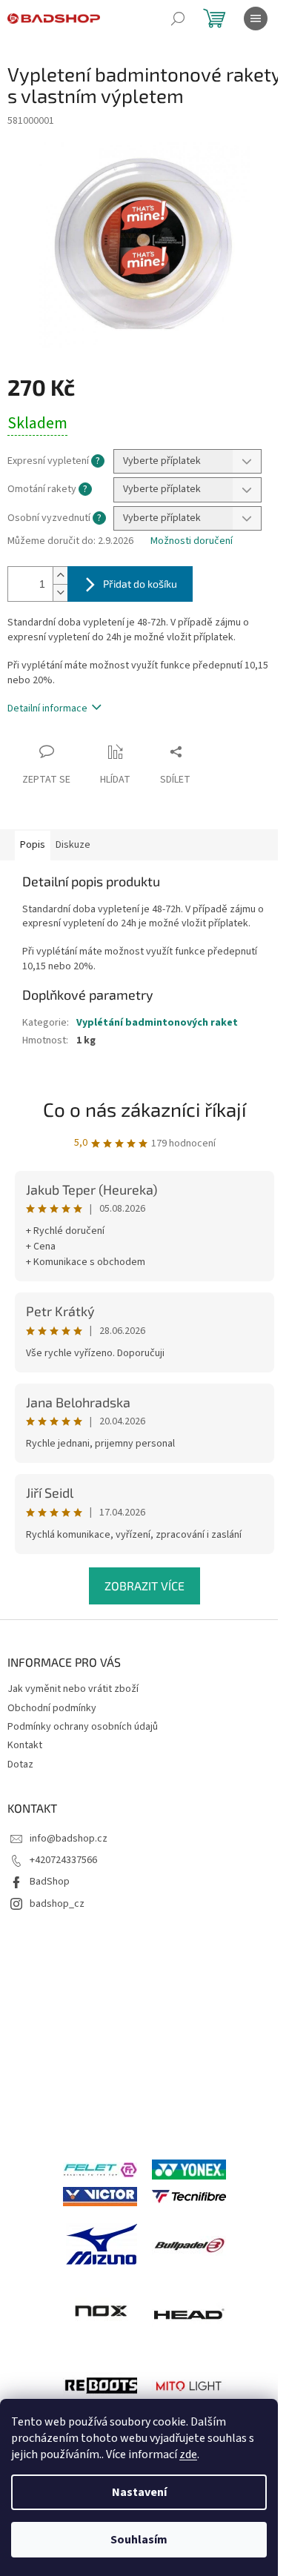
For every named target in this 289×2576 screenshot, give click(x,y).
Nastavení (139, 2492)
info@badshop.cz (69, 1839)
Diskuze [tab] (73, 845)
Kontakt (25, 1745)
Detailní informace (47, 708)
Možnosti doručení (192, 541)
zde (188, 2454)
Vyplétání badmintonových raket (157, 1023)
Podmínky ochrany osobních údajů (83, 1727)
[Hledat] (178, 19)
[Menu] (256, 19)
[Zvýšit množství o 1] (60, 575)
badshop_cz (57, 1904)
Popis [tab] (33, 845)
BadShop (50, 1882)
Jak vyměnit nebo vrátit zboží (73, 1689)
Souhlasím (139, 2540)
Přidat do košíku (140, 584)
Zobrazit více (144, 1586)
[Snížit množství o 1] (60, 592)
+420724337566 (63, 1860)
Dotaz (20, 1765)
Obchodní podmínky (52, 1708)
